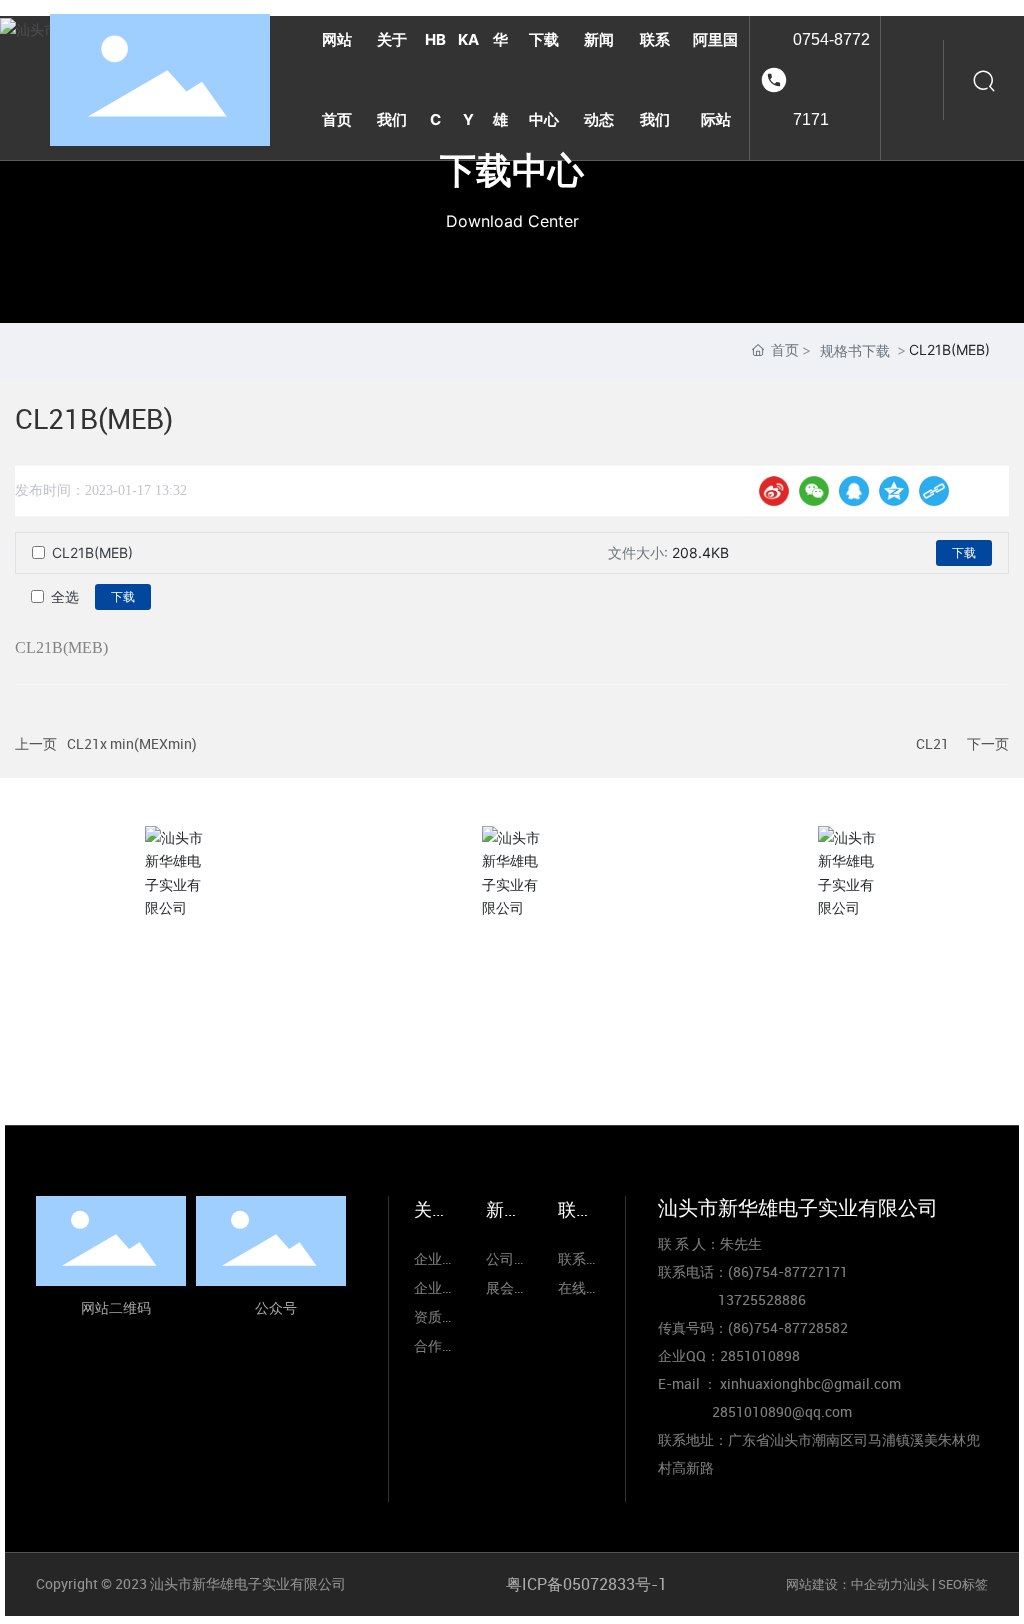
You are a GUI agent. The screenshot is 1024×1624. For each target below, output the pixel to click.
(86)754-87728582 (788, 1327)
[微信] (814, 491)
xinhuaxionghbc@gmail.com (850, 1044)
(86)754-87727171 (511, 1047)
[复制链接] (934, 491)
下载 (964, 553)
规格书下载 (855, 350)
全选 (65, 596)
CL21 (932, 743)
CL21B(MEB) (92, 552)
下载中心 (512, 170)
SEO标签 (963, 1584)
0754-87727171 (831, 79)
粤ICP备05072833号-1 (586, 1584)
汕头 (916, 1584)
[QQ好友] (854, 491)
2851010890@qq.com (782, 1411)
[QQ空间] (894, 491)
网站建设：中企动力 (844, 1584)
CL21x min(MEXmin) (132, 743)
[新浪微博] (774, 491)
